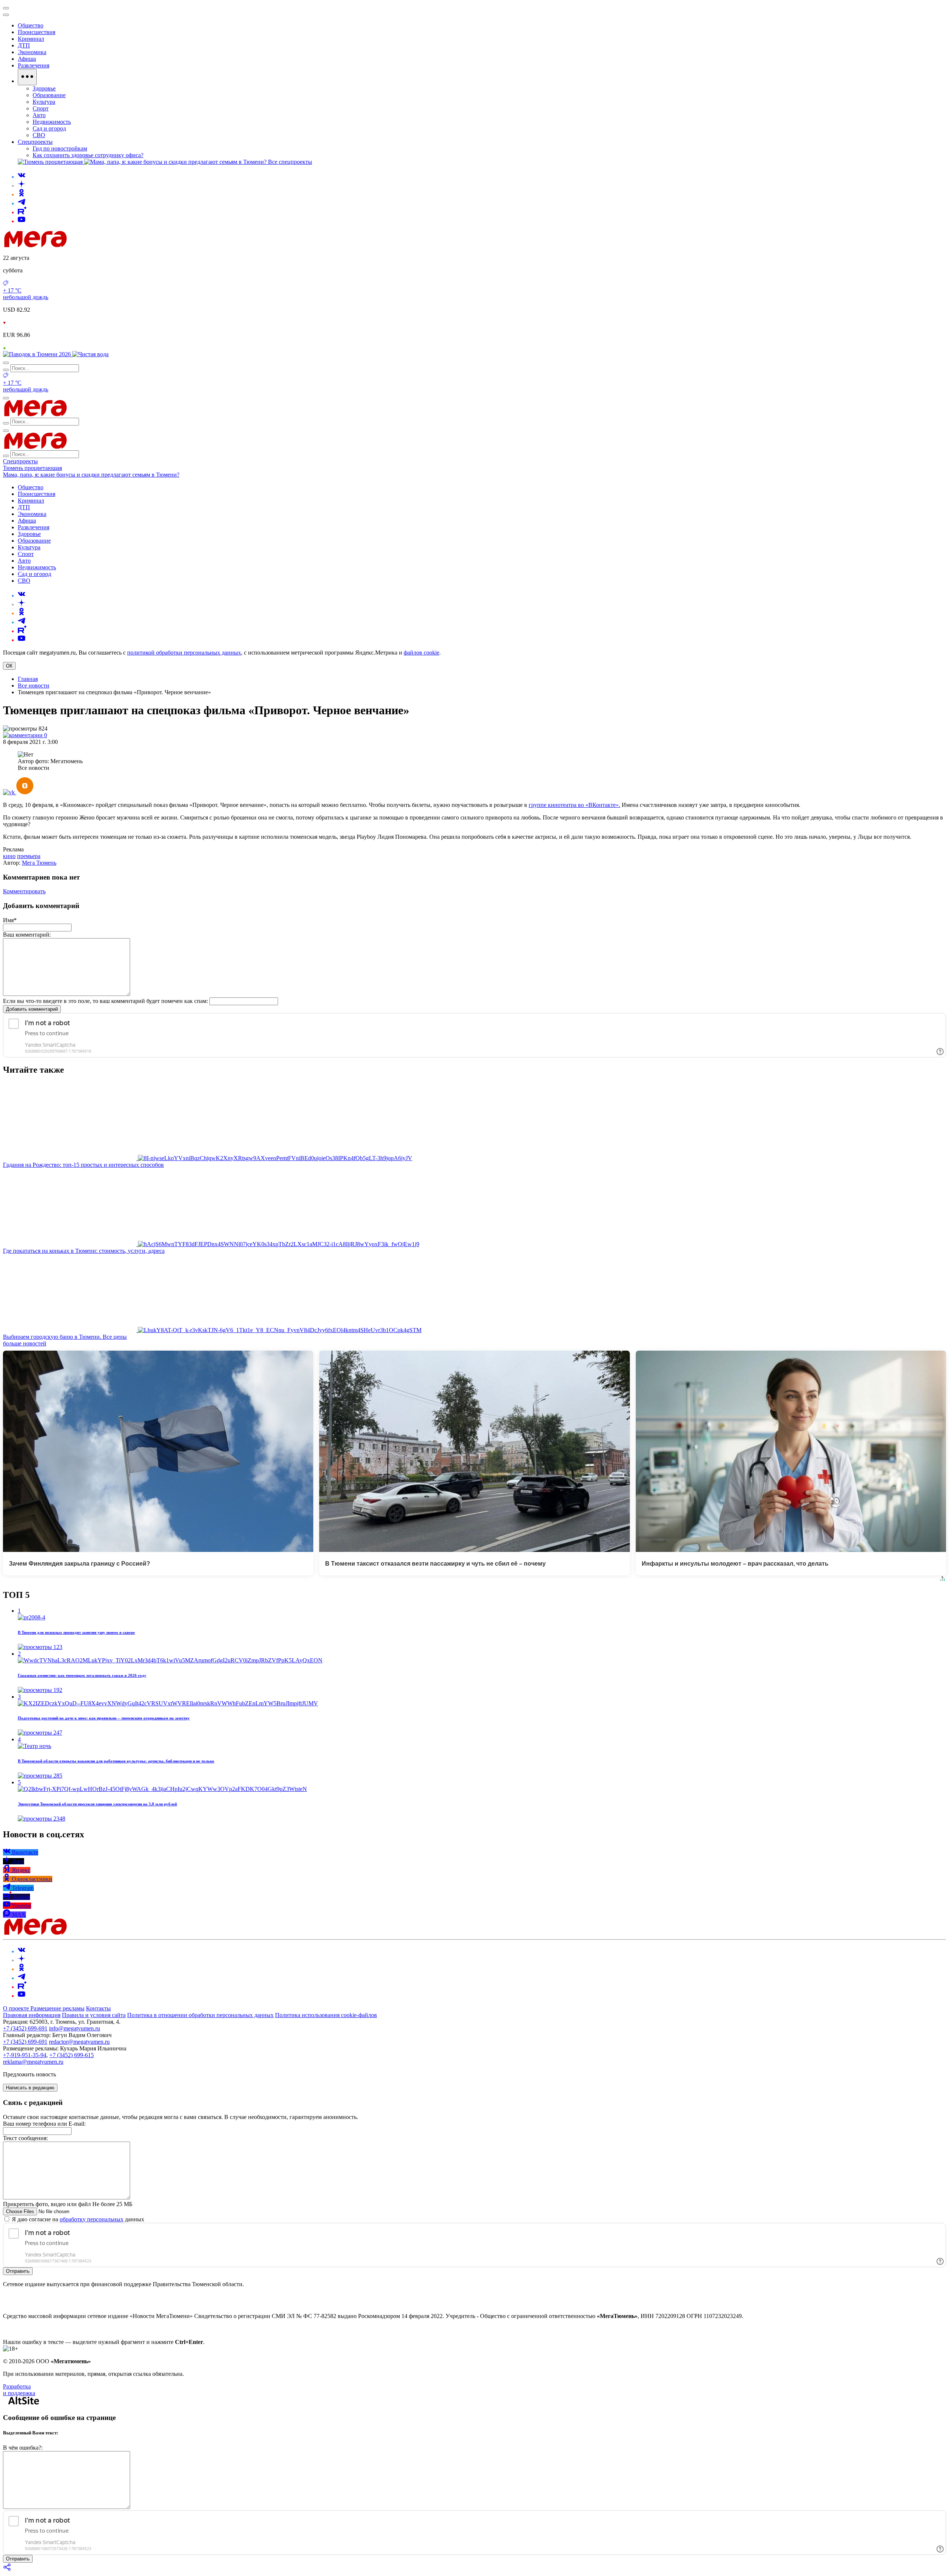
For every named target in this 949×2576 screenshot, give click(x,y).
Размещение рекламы (57, 2008)
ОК (9, 666)
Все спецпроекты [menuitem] (290, 162)
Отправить (18, 2271)
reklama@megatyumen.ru (33, 2062)
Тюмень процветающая (32, 468)
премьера (29, 856)
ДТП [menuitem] (24, 45)
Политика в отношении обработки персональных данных (200, 2015)
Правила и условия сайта (94, 2015)
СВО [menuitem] (39, 135)
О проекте (17, 2008)
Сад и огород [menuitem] (49, 128)
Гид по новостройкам (60, 148)
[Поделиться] (7, 2570)
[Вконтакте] (22, 177)
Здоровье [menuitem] (44, 88)
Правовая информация (32, 2015)
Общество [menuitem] (31, 25)
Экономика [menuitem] (32, 52)
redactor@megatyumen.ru (79, 2042)
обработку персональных (92, 2219)
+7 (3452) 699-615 (72, 2055)
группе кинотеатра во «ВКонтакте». (574, 805)
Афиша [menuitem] (27, 59)
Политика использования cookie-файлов (326, 2015)
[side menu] (6, 15)
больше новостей (25, 1343)
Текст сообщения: (25, 2138)
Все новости (34, 686)
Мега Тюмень (39, 863)
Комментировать (24, 891)
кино (9, 856)
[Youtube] (22, 221)
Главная (28, 679)
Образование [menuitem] (49, 95)
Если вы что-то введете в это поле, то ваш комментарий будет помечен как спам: (105, 1001)
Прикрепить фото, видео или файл (68, 2204)
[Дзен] (22, 186)
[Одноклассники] (22, 194)
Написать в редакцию (30, 2088)
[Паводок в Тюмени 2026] (38, 354)
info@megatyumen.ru (75, 2028)
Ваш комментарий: (27, 935)
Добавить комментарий (32, 1009)
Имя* (10, 920)
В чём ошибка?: (23, 2448)
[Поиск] (6, 363)
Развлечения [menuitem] (34, 65)
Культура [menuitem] (44, 102)
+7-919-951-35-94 (25, 2055)
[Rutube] (22, 212)
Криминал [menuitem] (31, 39)
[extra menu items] (27, 77)
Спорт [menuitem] (41, 108)
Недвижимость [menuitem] (52, 122)
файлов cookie (421, 653)
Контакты (98, 2008)
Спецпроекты (20, 461)
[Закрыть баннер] (6, 8)
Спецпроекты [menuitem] (35, 142)
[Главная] (88, 245)
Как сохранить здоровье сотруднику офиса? (88, 155)
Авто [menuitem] (39, 115)
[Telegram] (22, 203)
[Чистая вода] (90, 354)
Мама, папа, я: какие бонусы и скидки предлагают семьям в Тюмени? (91, 475)
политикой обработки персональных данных (184, 653)
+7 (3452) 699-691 (25, 2028)
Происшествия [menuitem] (37, 32)
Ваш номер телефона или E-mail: (44, 2124)
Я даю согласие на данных (77, 2219)
